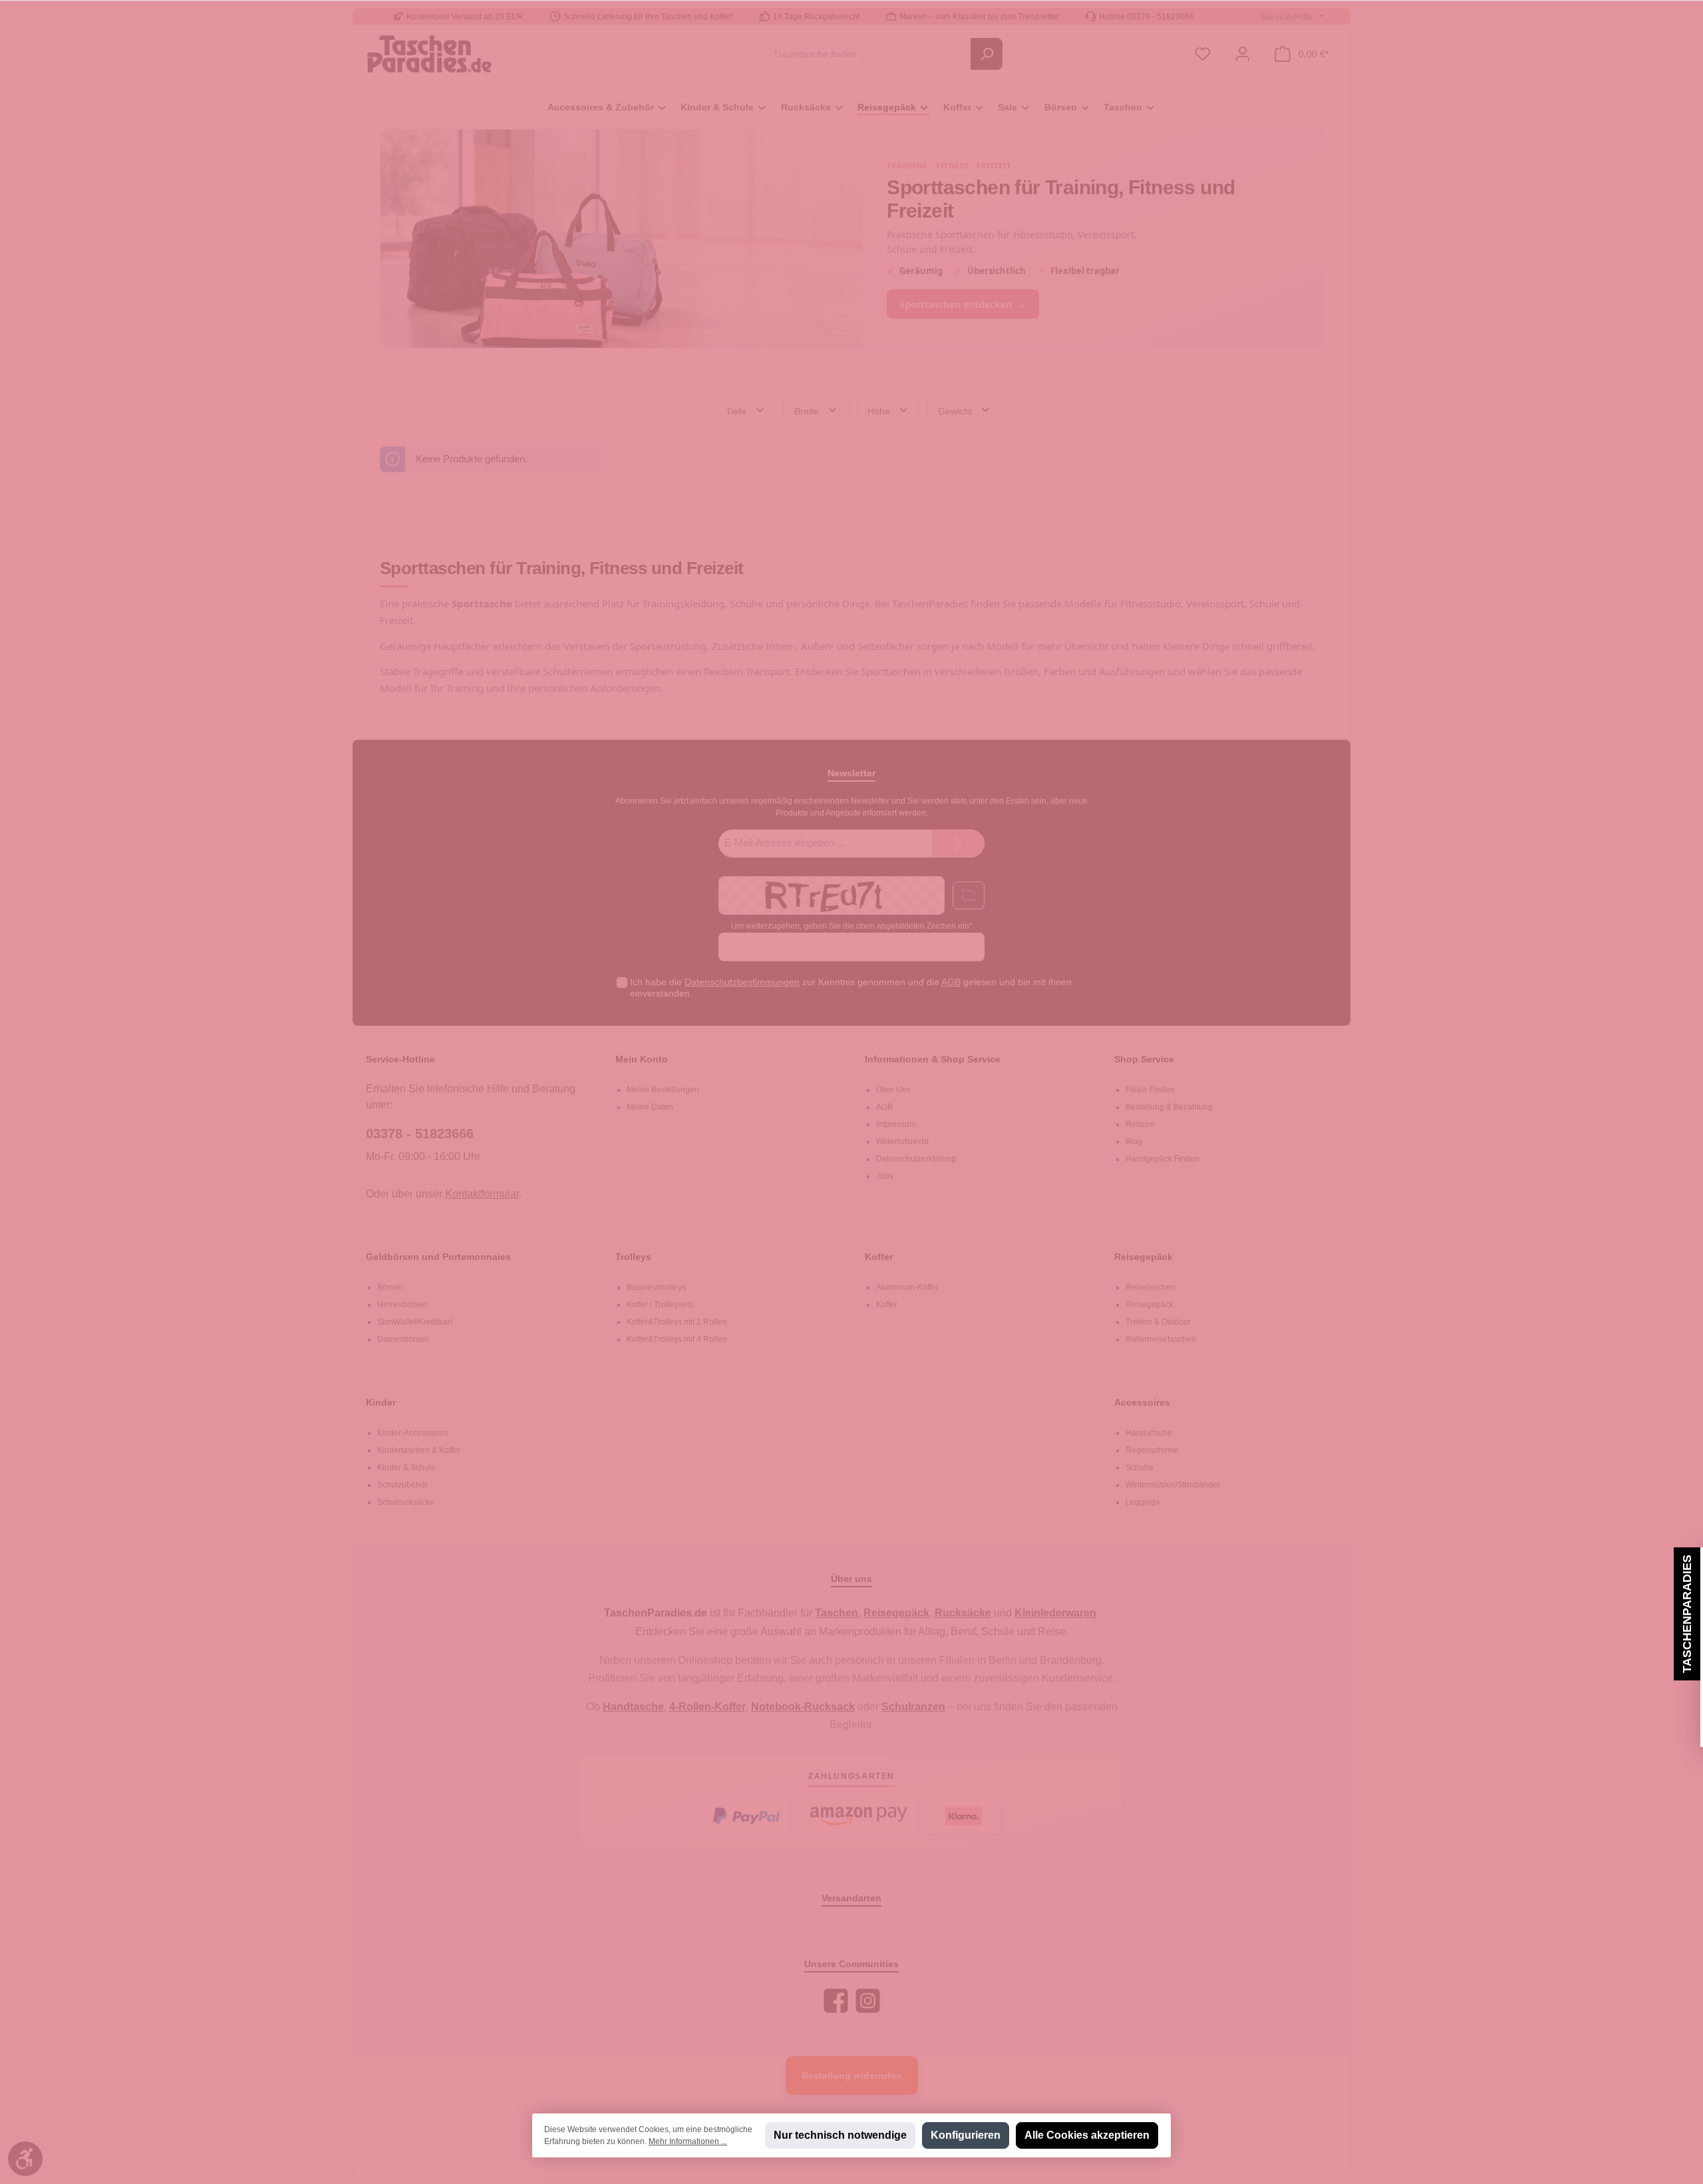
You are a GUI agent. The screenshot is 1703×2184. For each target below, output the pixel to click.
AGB (951, 982)
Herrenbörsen (402, 1305)
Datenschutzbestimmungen (742, 982)
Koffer (879, 1257)
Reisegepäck (1144, 1257)
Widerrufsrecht (902, 1142)
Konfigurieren (966, 2135)
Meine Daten (650, 1107)
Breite (808, 410)
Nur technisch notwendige (840, 2135)
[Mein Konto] (1243, 54)
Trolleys (633, 1257)
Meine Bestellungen (663, 1090)
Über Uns (893, 1090)
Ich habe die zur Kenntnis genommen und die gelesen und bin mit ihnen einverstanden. (851, 988)
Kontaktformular (482, 1194)
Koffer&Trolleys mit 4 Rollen (677, 1339)
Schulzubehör (402, 1485)
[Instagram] (868, 2001)
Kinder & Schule (406, 1468)
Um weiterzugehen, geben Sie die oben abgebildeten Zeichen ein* (852, 926)
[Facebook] (836, 2001)
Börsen (390, 1287)
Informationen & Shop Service (933, 1059)
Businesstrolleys (656, 1287)
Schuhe (1140, 1468)
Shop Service (1144, 1059)
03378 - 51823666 (420, 1134)
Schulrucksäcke (406, 1502)
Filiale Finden (1150, 1090)
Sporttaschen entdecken (963, 304)
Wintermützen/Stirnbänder (1173, 1485)
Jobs (885, 1176)
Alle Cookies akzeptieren (1087, 2135)
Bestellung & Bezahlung (1169, 1107)
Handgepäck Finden (1162, 1159)
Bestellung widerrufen (852, 2076)
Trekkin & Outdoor (1158, 1322)
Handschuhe (1149, 1433)
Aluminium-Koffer (907, 1287)
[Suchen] (987, 54)
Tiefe (737, 410)
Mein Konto (642, 1059)
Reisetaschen (1151, 1287)
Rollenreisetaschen (1161, 1339)
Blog (1134, 1142)
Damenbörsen (403, 1339)
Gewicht (956, 410)
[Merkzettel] (1203, 54)
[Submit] (958, 844)
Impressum (896, 1124)
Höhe (880, 410)
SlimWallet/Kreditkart (415, 1322)
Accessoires (1142, 1402)
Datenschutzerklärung (916, 1159)
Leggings (1143, 1502)
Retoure (1140, 1124)
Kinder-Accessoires (412, 1433)
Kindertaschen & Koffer (419, 1450)
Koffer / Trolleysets (660, 1305)
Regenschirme (1152, 1450)
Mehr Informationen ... (688, 2141)
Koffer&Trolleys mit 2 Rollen (677, 1322)
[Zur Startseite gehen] (429, 54)
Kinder (381, 1402)
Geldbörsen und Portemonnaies (438, 1257)
